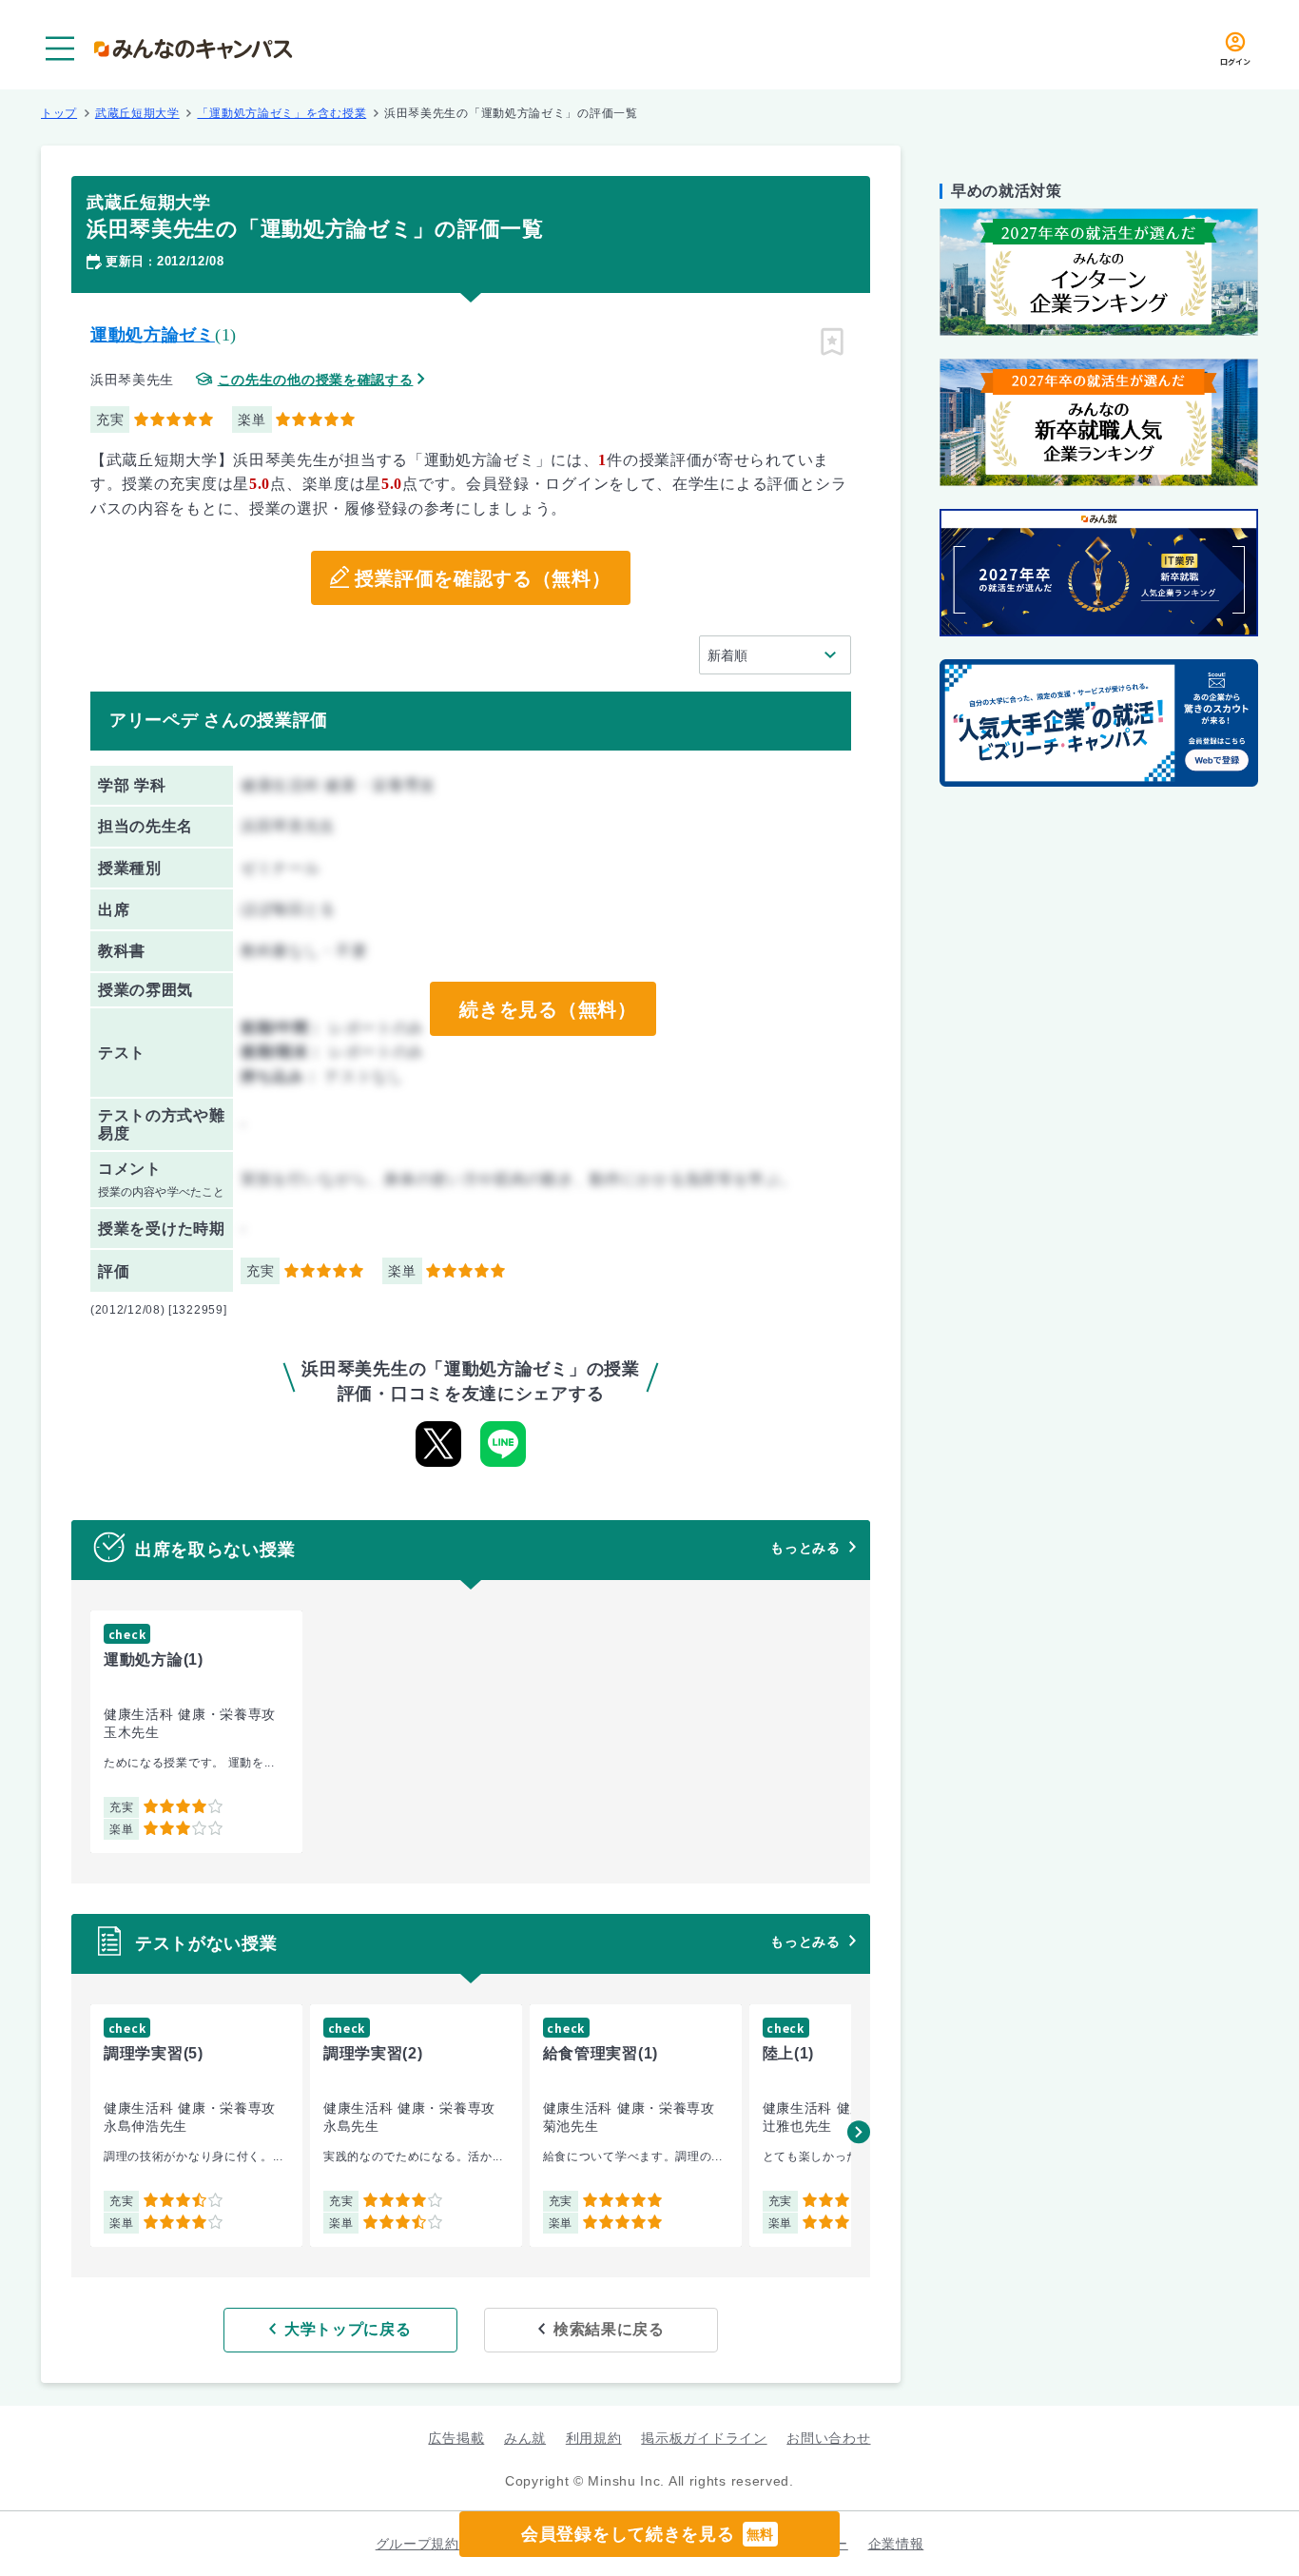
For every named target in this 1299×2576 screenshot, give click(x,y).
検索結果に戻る (609, 2329)
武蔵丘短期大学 (137, 113)
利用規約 (594, 2438)
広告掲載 (456, 2438)
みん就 (525, 2438)
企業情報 (896, 2544)
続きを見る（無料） (548, 1009)
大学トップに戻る (348, 2329)
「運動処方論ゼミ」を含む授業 (281, 113)
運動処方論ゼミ (153, 335)
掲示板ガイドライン (704, 2438)
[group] (196, 1732)
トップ (59, 113)
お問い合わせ (828, 2438)
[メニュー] (60, 49)
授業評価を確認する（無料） (483, 578)
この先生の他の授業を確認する (316, 380)
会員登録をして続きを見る (648, 2534)
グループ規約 (417, 2544)
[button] (859, 2132)
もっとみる (805, 1548)
